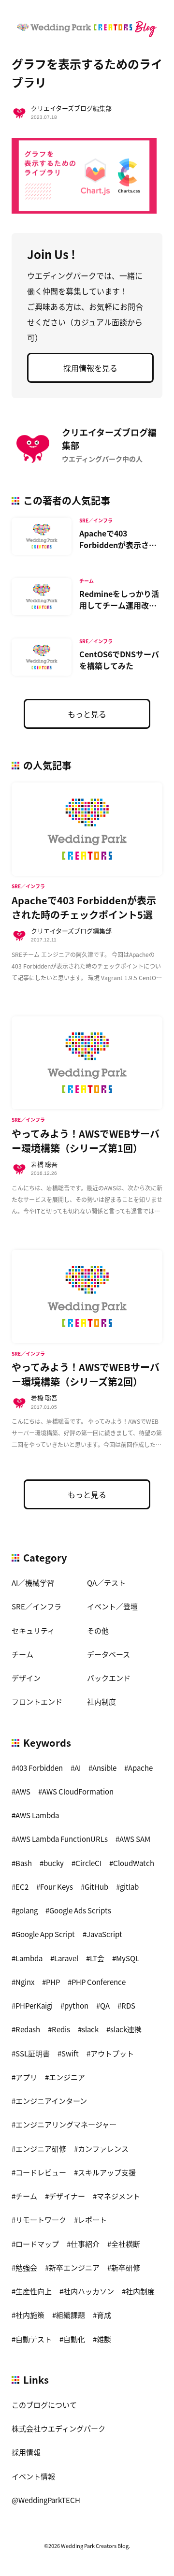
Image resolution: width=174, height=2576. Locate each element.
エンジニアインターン (51, 2101)
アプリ (26, 2077)
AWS (23, 1791)
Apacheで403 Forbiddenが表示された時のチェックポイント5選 (118, 550)
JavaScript (104, 1934)
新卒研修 (126, 2267)
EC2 (22, 1887)
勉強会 (26, 2267)
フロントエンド (37, 1701)
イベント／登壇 (112, 1606)
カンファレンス (103, 2149)
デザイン (26, 1678)
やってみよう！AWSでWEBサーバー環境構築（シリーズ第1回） (86, 1141)
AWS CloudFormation (78, 1791)
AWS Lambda (37, 1815)
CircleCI (88, 1863)
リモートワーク (41, 2220)
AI (78, 1768)
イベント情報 (33, 2476)
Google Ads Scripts (80, 1910)
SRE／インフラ (36, 1606)
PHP (53, 1982)
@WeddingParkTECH (46, 2500)
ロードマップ (37, 2244)
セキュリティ (33, 1630)
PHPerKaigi (34, 2005)
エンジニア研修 (41, 2149)
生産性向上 (34, 2291)
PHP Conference (99, 1982)
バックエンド (109, 1678)
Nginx (25, 1982)
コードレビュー (41, 2172)
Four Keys (57, 1887)
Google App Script (45, 1934)
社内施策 (30, 2315)
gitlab (129, 1887)
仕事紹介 (85, 2244)
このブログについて (44, 2405)
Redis (61, 2029)
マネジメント (118, 2196)
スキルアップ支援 (107, 2172)
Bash (24, 1863)
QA (105, 2005)
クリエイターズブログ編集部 (71, 108)
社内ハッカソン (89, 2291)
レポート (92, 2220)
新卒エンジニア (74, 2267)
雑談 (104, 2339)
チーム (22, 1654)
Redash (28, 2029)
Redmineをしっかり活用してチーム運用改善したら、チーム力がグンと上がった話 (119, 611)
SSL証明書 (33, 2053)
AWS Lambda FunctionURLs (62, 1839)
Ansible (104, 1768)
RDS (128, 2005)
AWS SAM (135, 1839)
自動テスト (34, 2339)
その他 (98, 1630)
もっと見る (87, 714)
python (76, 2005)
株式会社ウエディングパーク (58, 2428)
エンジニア (67, 2077)
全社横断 (126, 2244)
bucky (54, 1863)
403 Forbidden (39, 1768)
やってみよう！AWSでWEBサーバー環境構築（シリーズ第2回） (86, 1374)
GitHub (96, 1887)
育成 (104, 2315)
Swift (70, 2053)
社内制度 (101, 1701)
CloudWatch (134, 1863)
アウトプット (112, 2053)
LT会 (97, 1958)
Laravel (66, 1958)
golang (27, 1910)
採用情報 (26, 2452)
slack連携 (126, 2029)
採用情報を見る (90, 368)
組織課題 (71, 2315)
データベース (109, 1654)
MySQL (128, 1958)
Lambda (29, 1958)
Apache (140, 1768)
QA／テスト (106, 1583)
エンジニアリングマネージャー (66, 2124)
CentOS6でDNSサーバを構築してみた (119, 660)
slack (90, 2029)
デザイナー (67, 2196)
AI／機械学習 (33, 1583)
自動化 (74, 2339)
